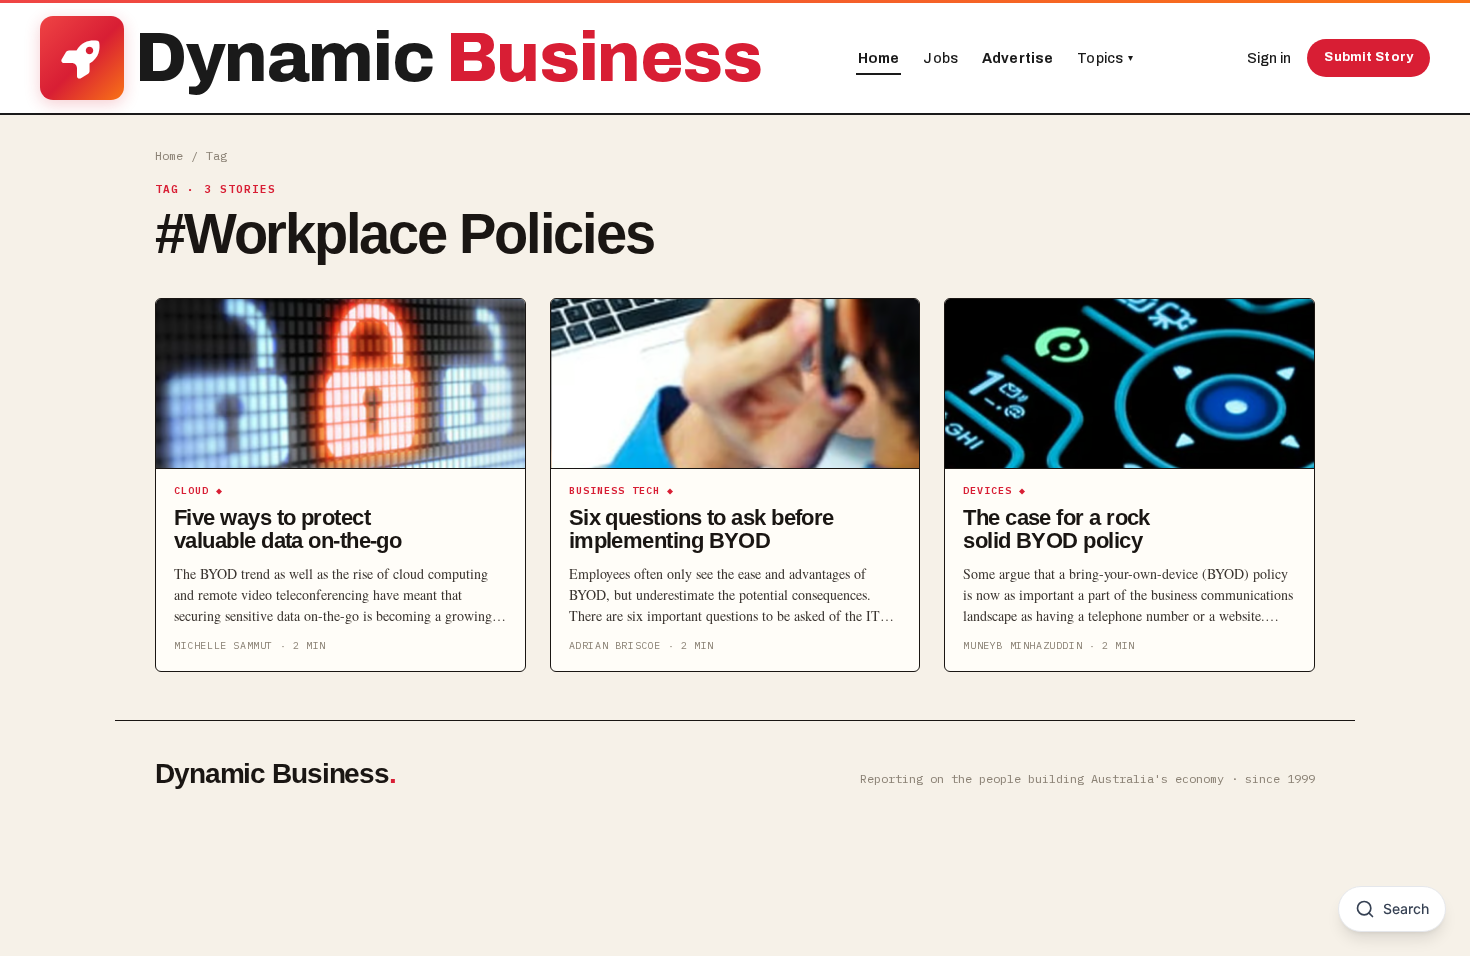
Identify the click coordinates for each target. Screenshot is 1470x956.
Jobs (940, 58)
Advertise (1017, 58)
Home (879, 58)
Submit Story (1368, 57)
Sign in (1269, 58)
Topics (1105, 58)
